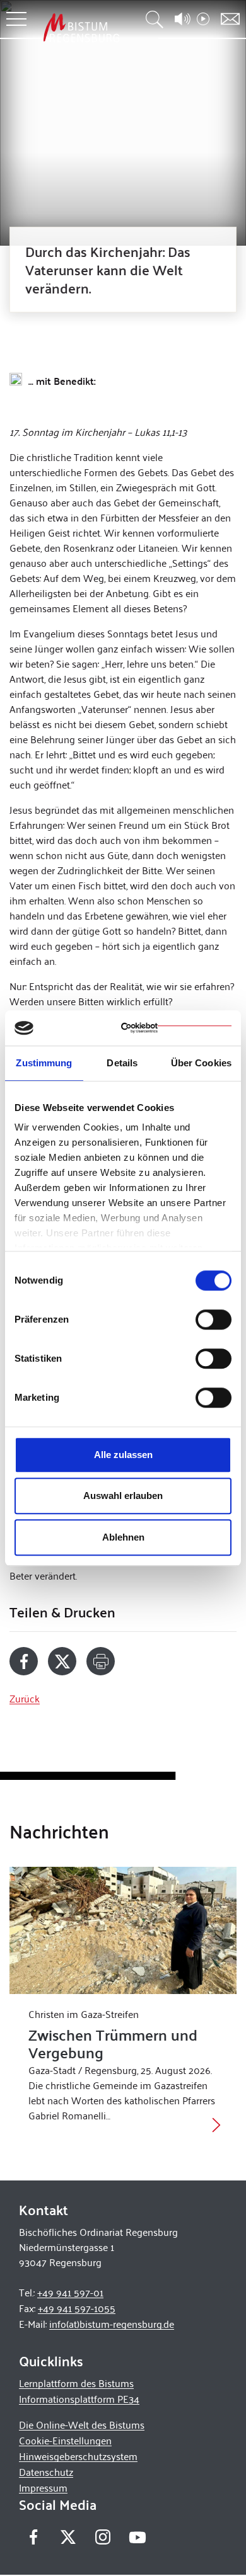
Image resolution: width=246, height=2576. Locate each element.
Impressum (43, 2488)
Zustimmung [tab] (44, 1063)
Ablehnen (123, 1537)
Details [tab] (122, 1063)
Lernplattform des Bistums (76, 2383)
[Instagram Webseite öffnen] (102, 2537)
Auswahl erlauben (123, 1496)
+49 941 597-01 (70, 2292)
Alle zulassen (123, 1455)
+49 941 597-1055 (77, 2308)
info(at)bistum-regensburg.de (112, 2324)
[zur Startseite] (81, 27)
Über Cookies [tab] (201, 1063)
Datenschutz (46, 2472)
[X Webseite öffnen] (68, 2537)
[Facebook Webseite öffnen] (33, 2537)
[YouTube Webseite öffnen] (137, 2536)
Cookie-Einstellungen (65, 2440)
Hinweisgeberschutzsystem (78, 2456)
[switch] (214, 1319)
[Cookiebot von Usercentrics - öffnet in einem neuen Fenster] (176, 1028)
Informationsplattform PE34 (79, 2399)
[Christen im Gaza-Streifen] (123, 1931)
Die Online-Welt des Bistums (82, 2425)
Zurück (25, 1698)
